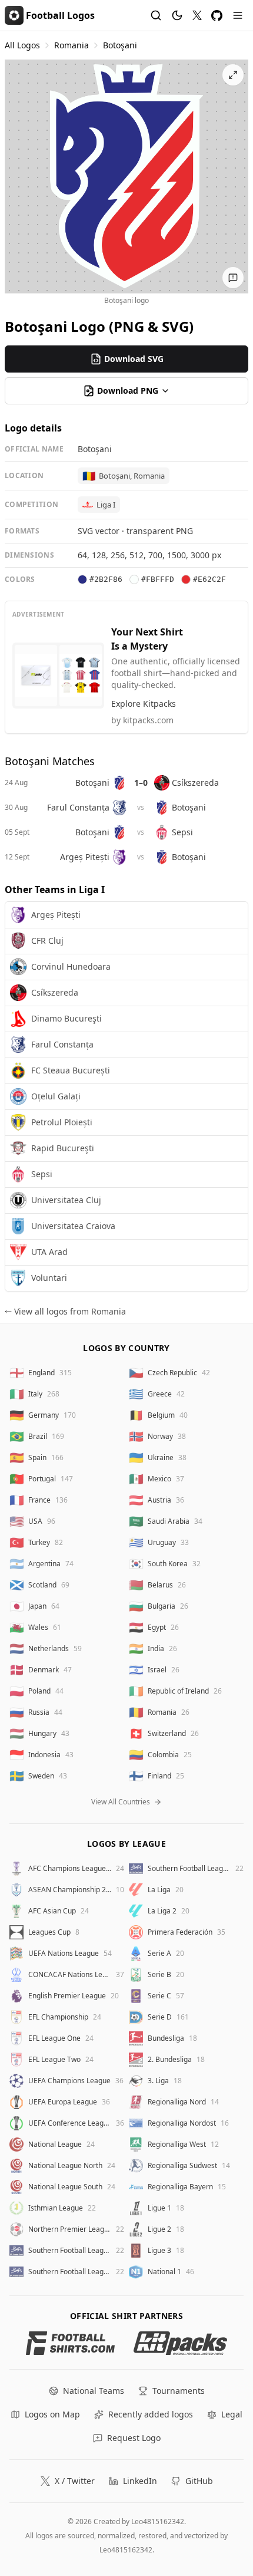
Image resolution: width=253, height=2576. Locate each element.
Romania (71, 45)
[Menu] (238, 15)
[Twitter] (197, 15)
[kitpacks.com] (180, 2343)
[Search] (156, 15)
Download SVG (134, 359)
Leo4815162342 (158, 2521)
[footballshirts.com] (70, 2343)
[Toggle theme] (177, 15)
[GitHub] (217, 16)
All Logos (22, 45)
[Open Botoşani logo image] (126, 176)
